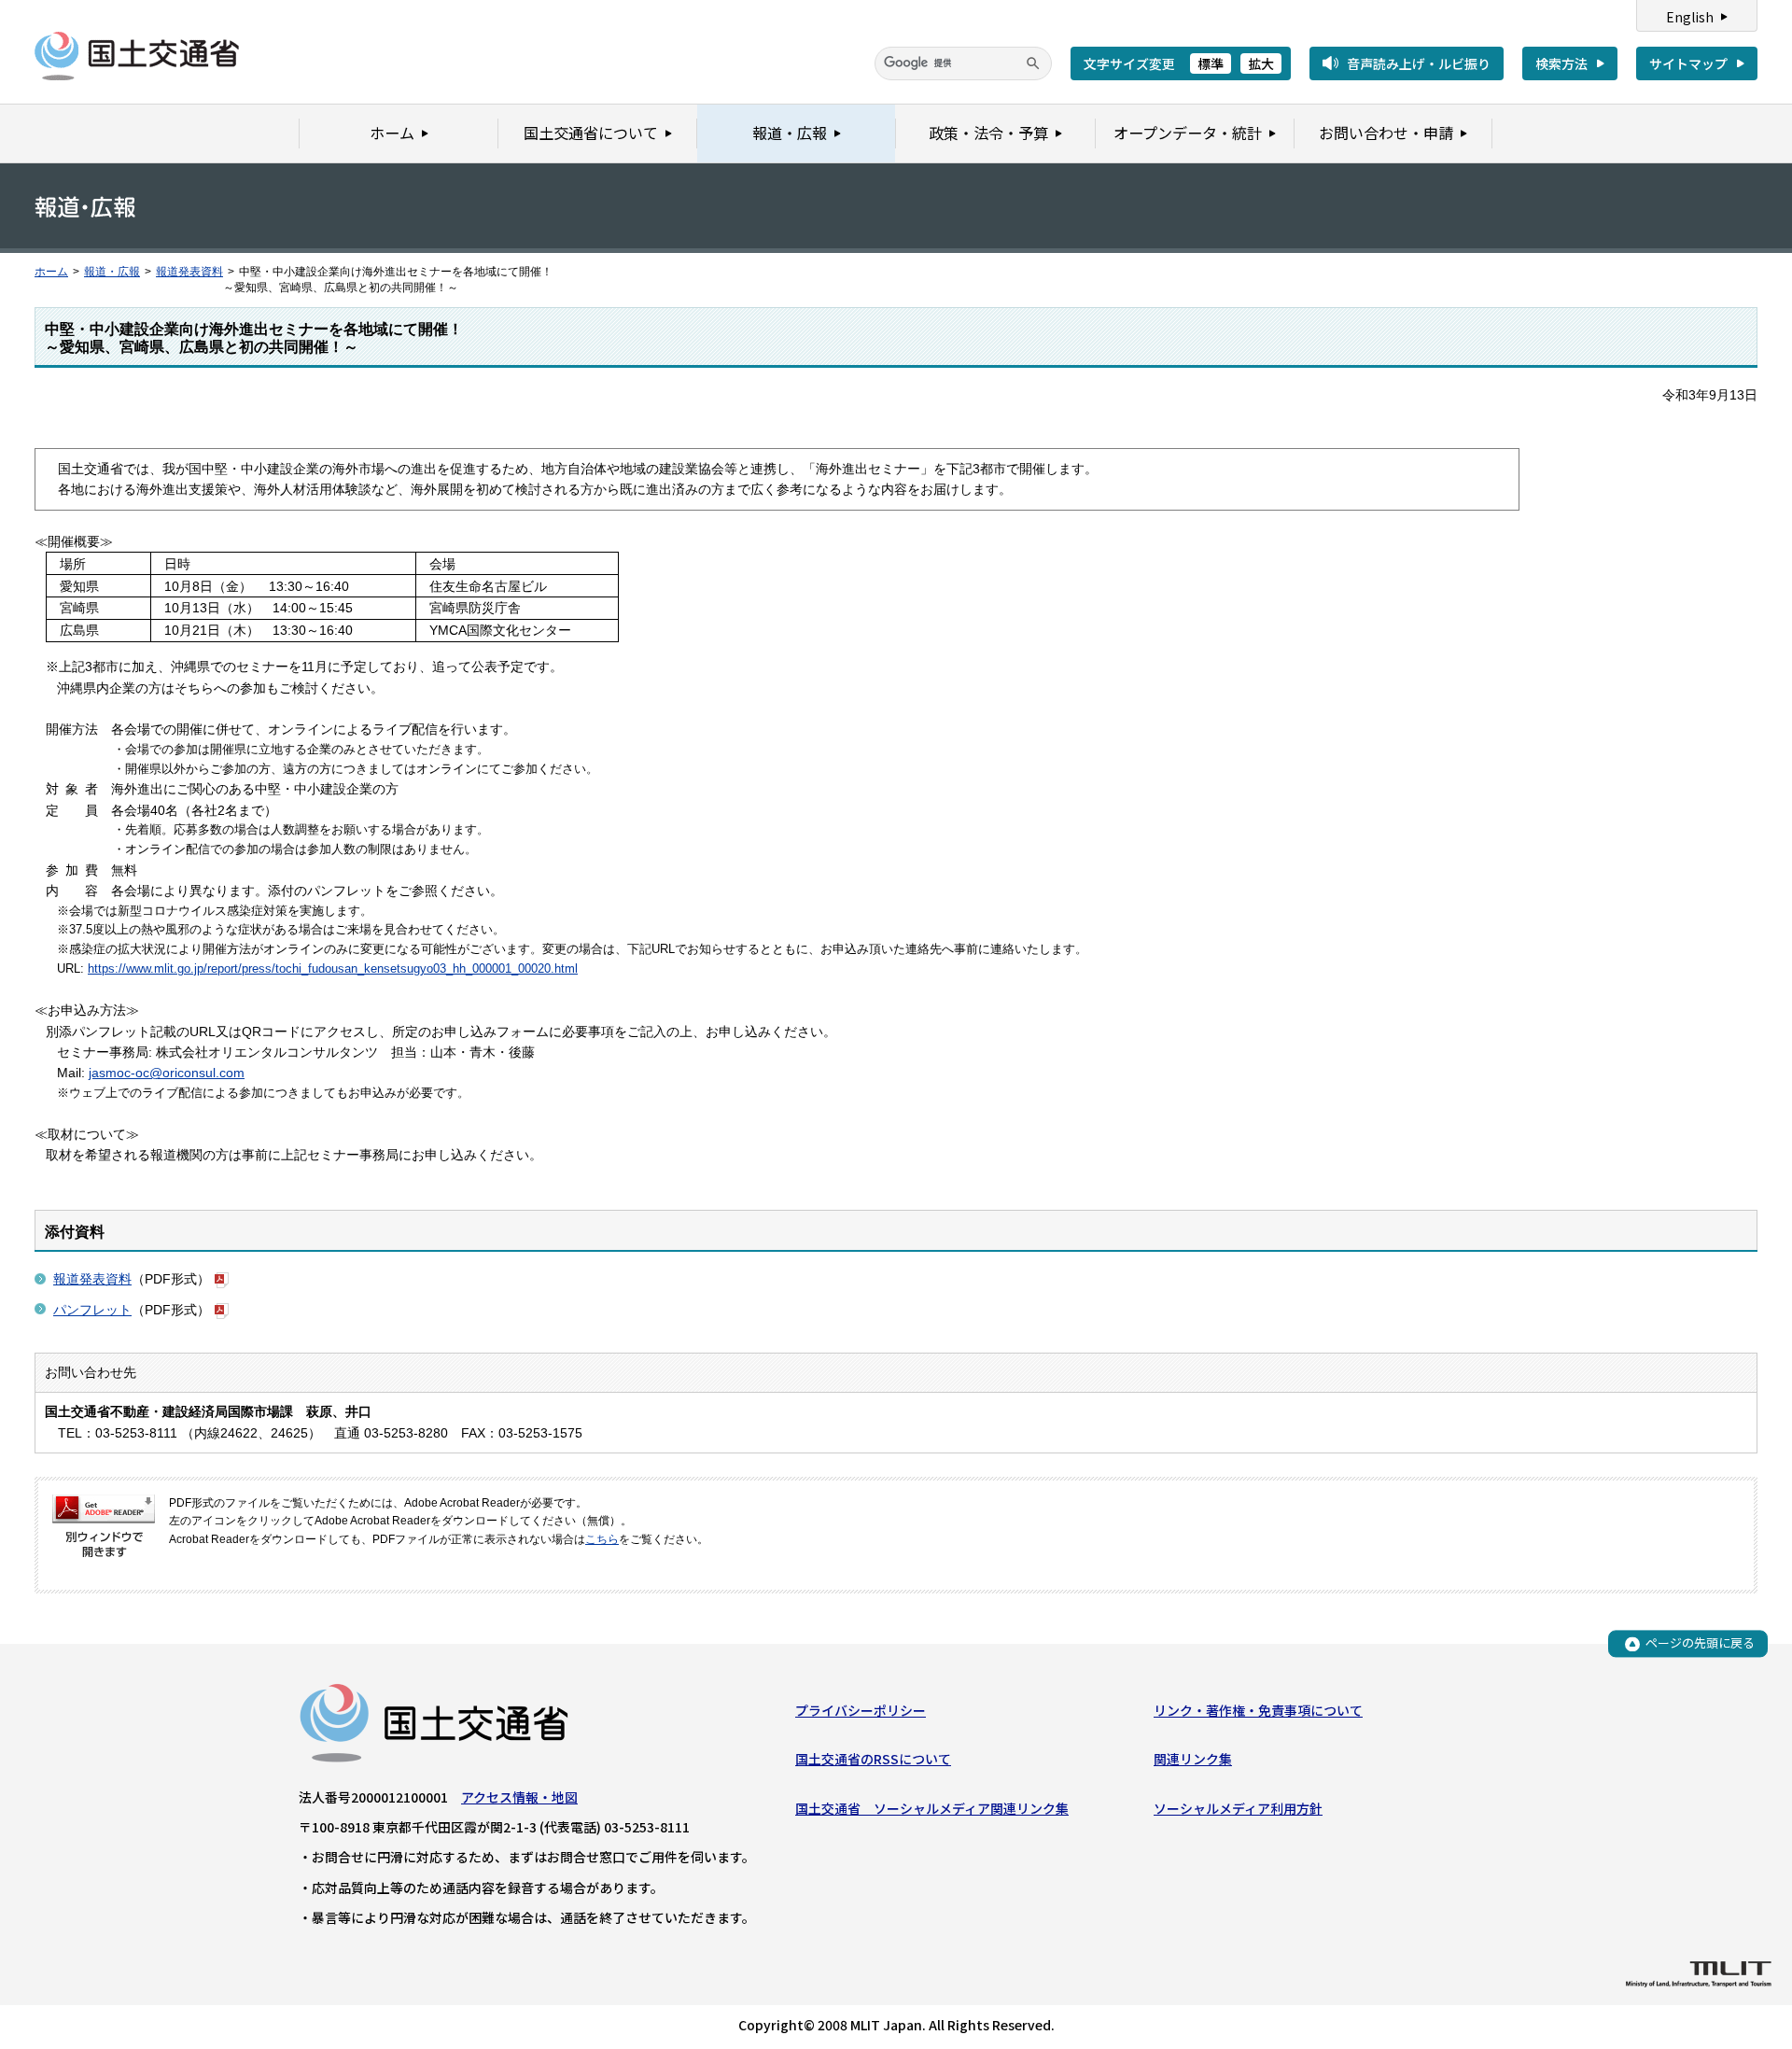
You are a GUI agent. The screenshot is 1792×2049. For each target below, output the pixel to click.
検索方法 (1561, 63)
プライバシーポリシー (861, 1710)
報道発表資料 (189, 272)
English (1690, 17)
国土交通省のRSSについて (873, 1759)
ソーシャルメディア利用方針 (1238, 1808)
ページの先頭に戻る (1700, 1643)
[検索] (1033, 63)
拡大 (1261, 63)
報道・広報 (112, 272)
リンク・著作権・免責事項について (1258, 1710)
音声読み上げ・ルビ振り (1419, 63)
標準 (1211, 63)
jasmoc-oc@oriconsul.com (167, 1073)
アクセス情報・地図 (519, 1797)
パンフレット (92, 1310)
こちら (602, 1539)
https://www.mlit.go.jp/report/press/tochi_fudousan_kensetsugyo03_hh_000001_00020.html (333, 968)
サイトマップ (1688, 63)
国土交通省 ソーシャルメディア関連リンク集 (932, 1808)
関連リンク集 (1193, 1759)
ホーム (51, 272)
